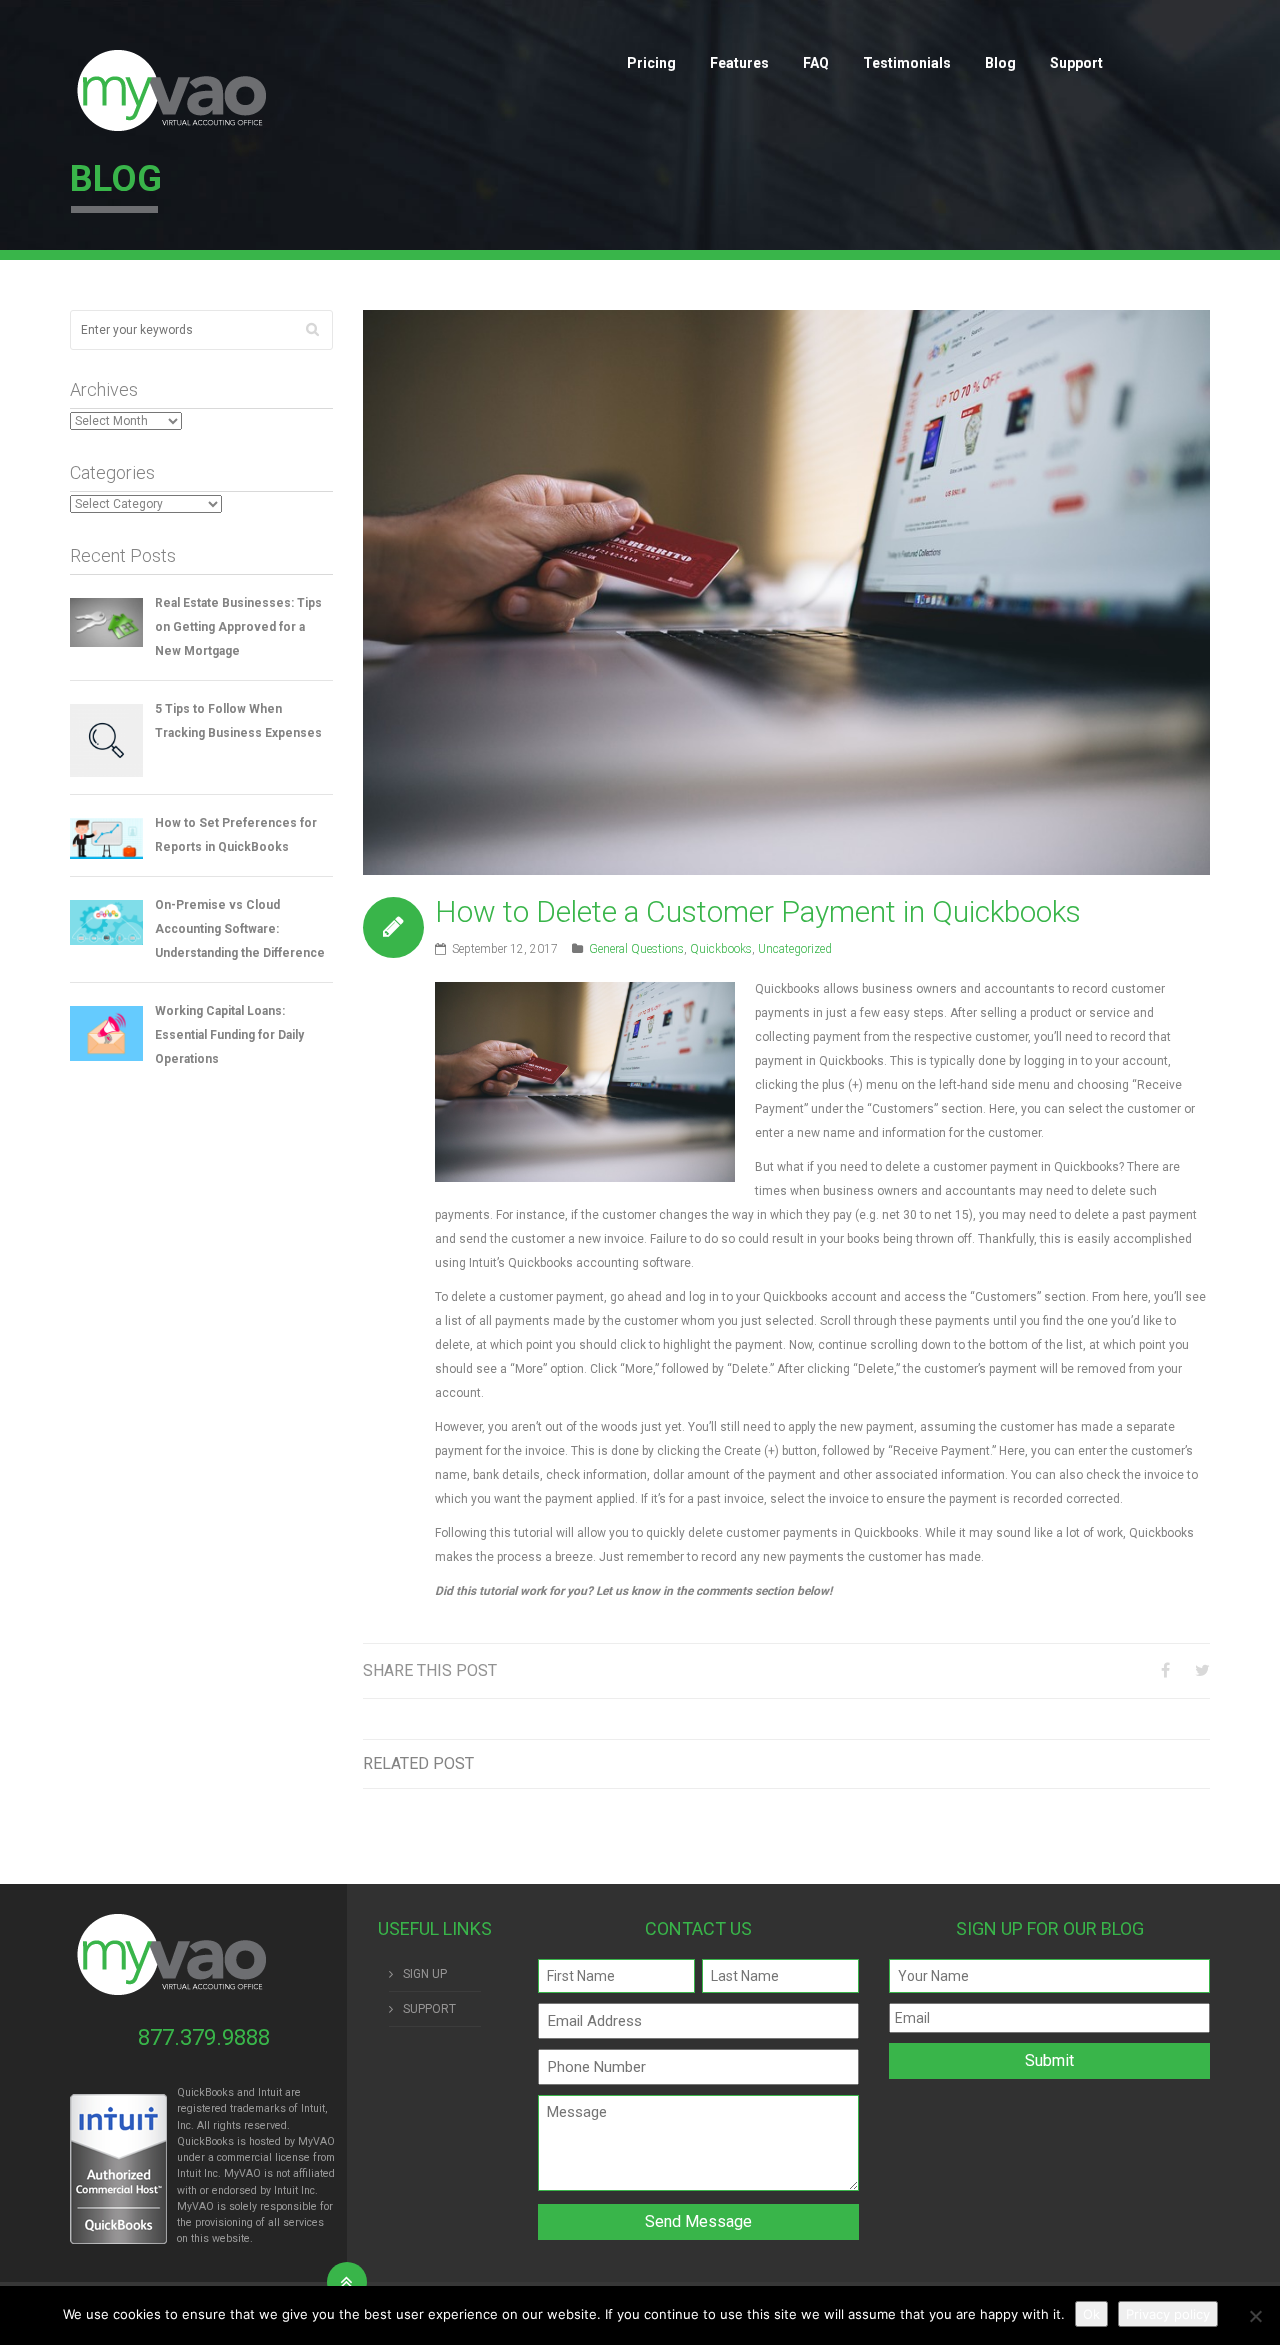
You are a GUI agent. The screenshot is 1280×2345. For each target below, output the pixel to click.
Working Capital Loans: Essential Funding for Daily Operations (229, 1035)
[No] (1255, 2316)
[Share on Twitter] (1202, 1670)
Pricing (651, 63)
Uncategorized (795, 949)
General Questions (636, 949)
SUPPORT (429, 2009)
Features (739, 63)
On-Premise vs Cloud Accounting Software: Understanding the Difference (240, 929)
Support (1076, 63)
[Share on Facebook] (1165, 1670)
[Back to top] (347, 2282)
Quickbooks (721, 949)
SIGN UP (425, 1974)
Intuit (189, 2173)
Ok (1091, 2314)
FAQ (816, 63)
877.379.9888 (204, 2037)
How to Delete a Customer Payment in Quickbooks (758, 911)
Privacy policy (1168, 2314)
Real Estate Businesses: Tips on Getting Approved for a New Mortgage (238, 627)
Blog (1000, 63)
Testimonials (907, 63)
